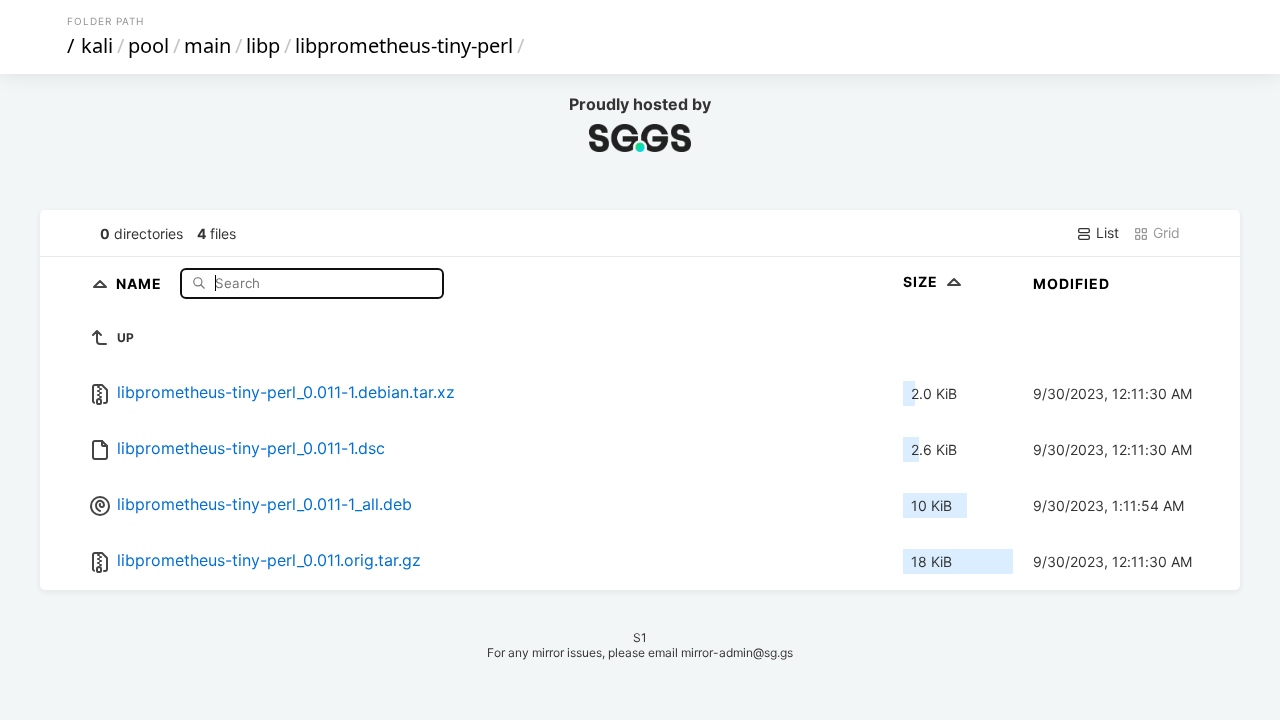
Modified (1071, 283)
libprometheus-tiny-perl (404, 45)
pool (148, 45)
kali (97, 45)
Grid (1164, 232)
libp (263, 45)
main (207, 45)
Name (141, 282)
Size (922, 281)
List (1105, 232)
